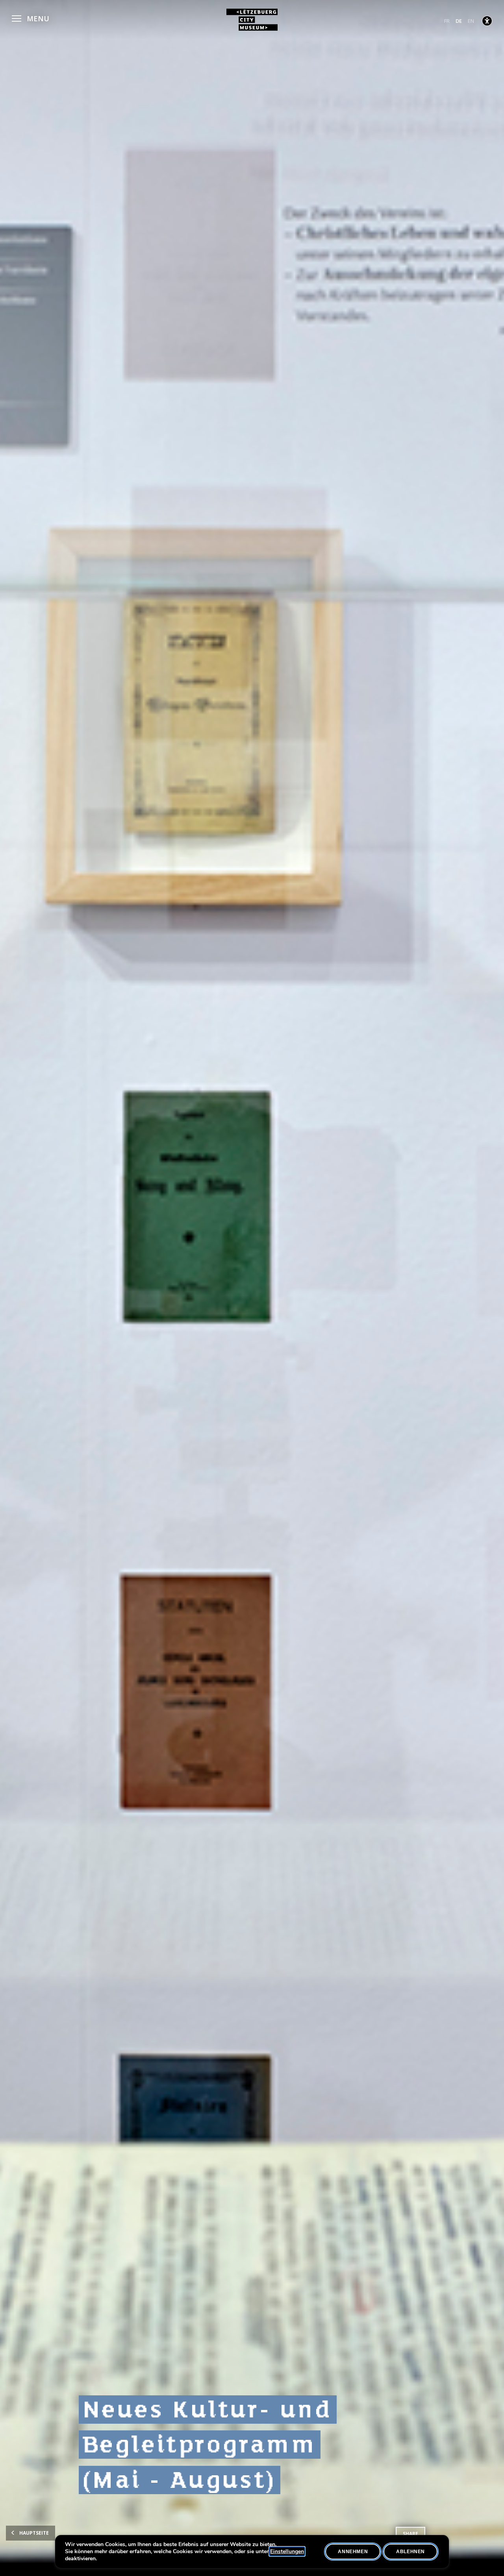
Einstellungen (287, 2552)
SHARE (410, 2534)
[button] (31, 18)
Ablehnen (410, 2552)
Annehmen (353, 2552)
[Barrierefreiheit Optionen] (487, 21)
